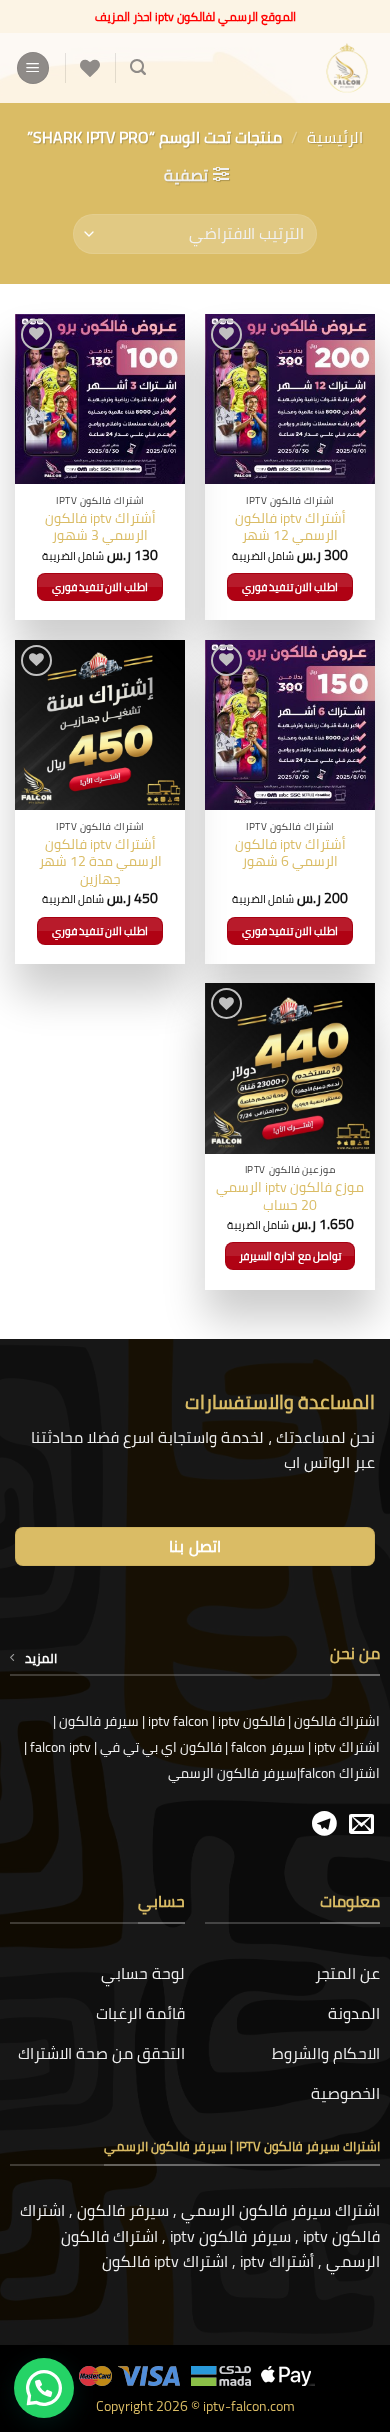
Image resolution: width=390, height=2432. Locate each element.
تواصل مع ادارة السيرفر (290, 1256)
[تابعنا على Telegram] (324, 1825)
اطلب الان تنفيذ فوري (290, 587)
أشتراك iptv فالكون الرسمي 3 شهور (100, 527)
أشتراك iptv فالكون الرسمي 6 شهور (290, 853)
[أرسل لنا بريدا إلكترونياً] (361, 1825)
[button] (138, 67)
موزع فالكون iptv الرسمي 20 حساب (290, 1196)
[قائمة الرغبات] (90, 68)
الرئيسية (335, 137)
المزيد (41, 1658)
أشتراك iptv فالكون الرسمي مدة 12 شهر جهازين (100, 862)
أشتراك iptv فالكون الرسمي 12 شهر (290, 527)
